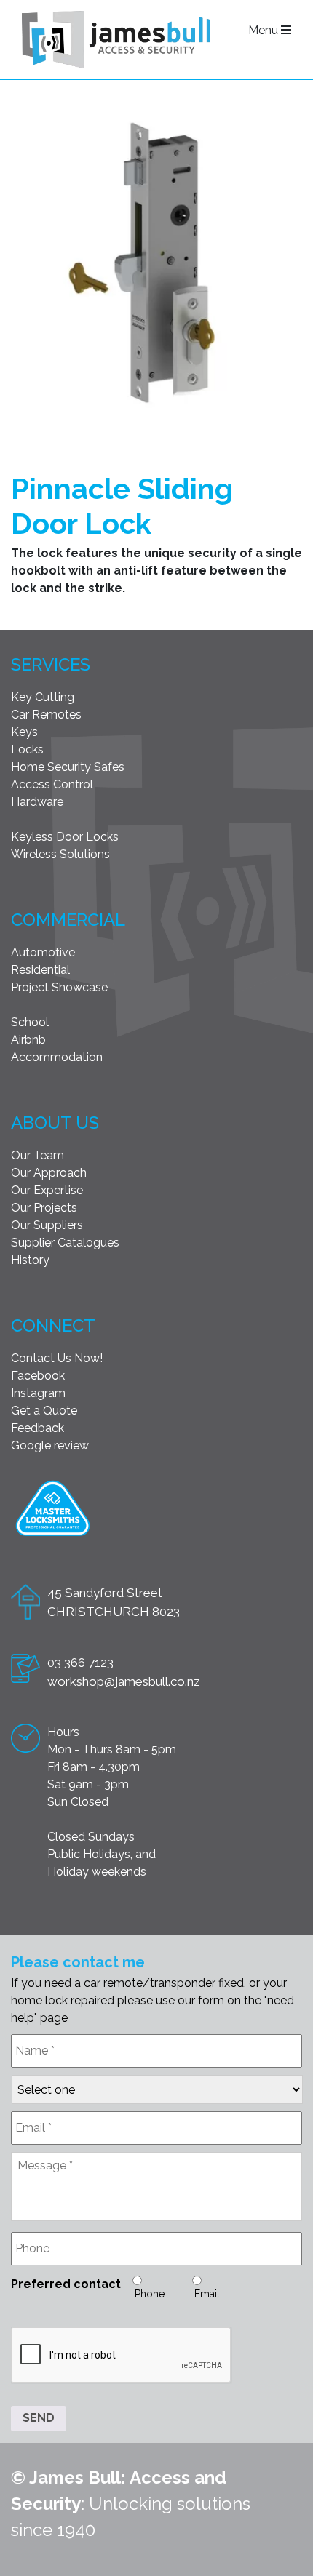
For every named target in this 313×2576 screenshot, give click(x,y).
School (30, 1022)
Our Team (37, 1155)
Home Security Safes (68, 767)
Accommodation (57, 1057)
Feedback (37, 1428)
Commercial (68, 920)
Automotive (43, 952)
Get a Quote (44, 1411)
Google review (50, 1445)
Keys (24, 732)
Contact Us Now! (57, 1358)
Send (39, 2418)
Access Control (52, 784)
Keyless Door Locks (65, 837)
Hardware (37, 802)
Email (207, 2294)
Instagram (38, 1393)
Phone (150, 2294)
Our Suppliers (47, 1225)
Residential (40, 970)
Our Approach (49, 1173)
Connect (53, 1325)
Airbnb (28, 1040)
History (30, 1260)
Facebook (38, 1376)
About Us (55, 1123)
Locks (27, 749)
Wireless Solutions (60, 854)
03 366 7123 (80, 1663)
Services (51, 664)
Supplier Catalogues (65, 1243)
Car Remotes (46, 715)
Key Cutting (43, 697)
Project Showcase (59, 987)
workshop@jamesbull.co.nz (124, 1681)
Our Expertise (47, 1190)
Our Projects (44, 1208)
